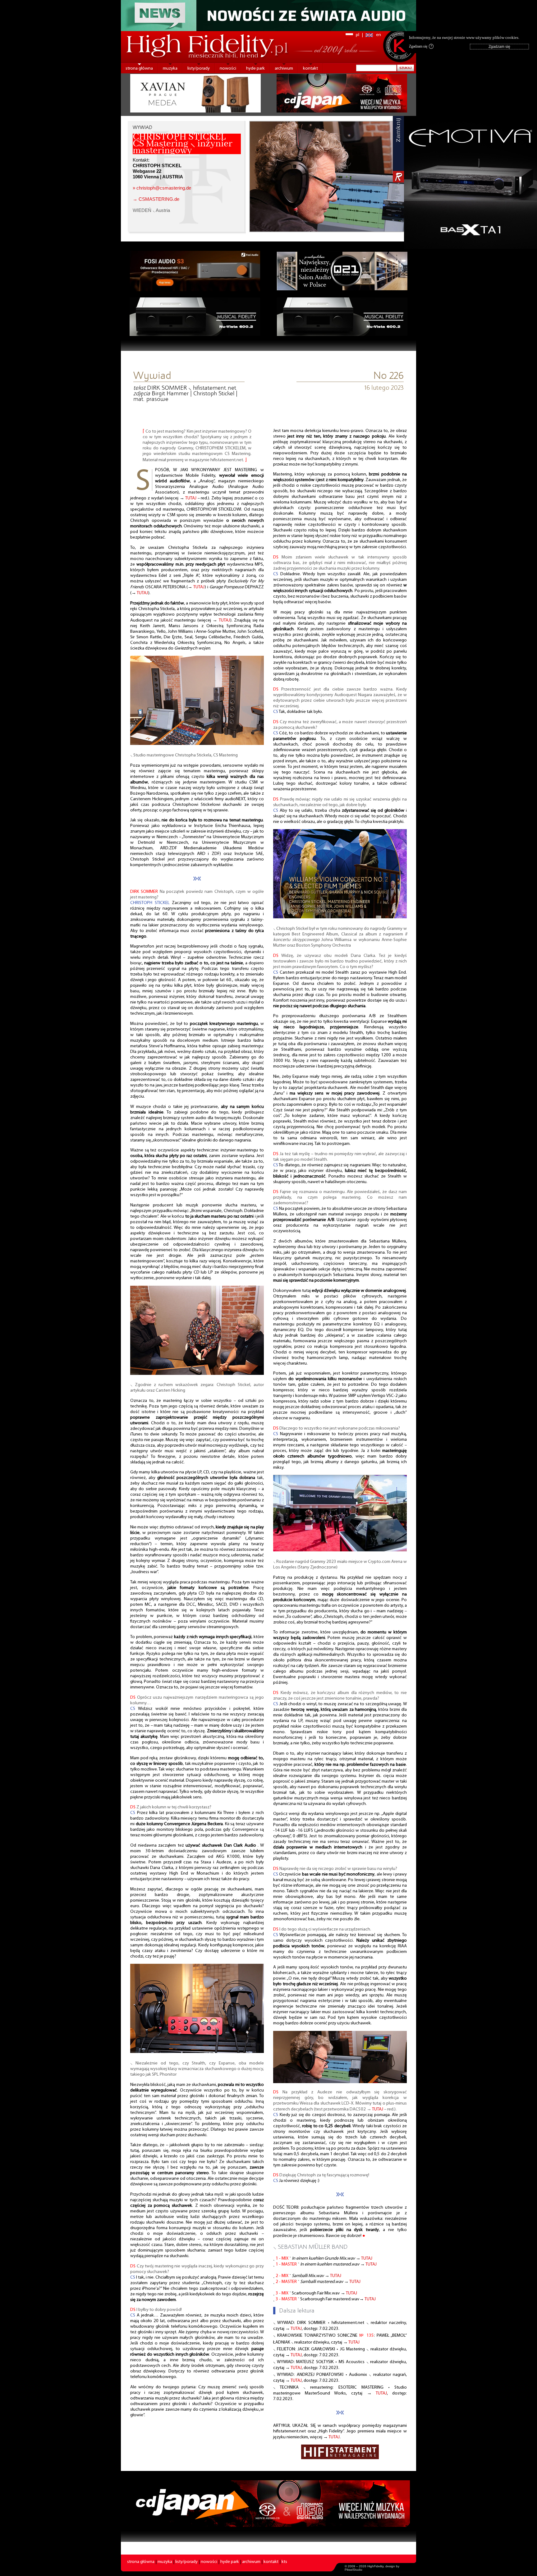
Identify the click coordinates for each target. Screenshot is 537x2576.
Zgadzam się (420, 46)
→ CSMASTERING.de (156, 199)
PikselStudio (353, 2570)
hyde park (255, 69)
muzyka (170, 69)
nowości (228, 69)
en (379, 35)
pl (358, 35)
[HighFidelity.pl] (197, 744)
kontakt (310, 69)
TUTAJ (191, 498)
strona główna (139, 69)
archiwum (284, 69)
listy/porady (199, 69)
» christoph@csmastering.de (162, 188)
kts (284, 2562)
